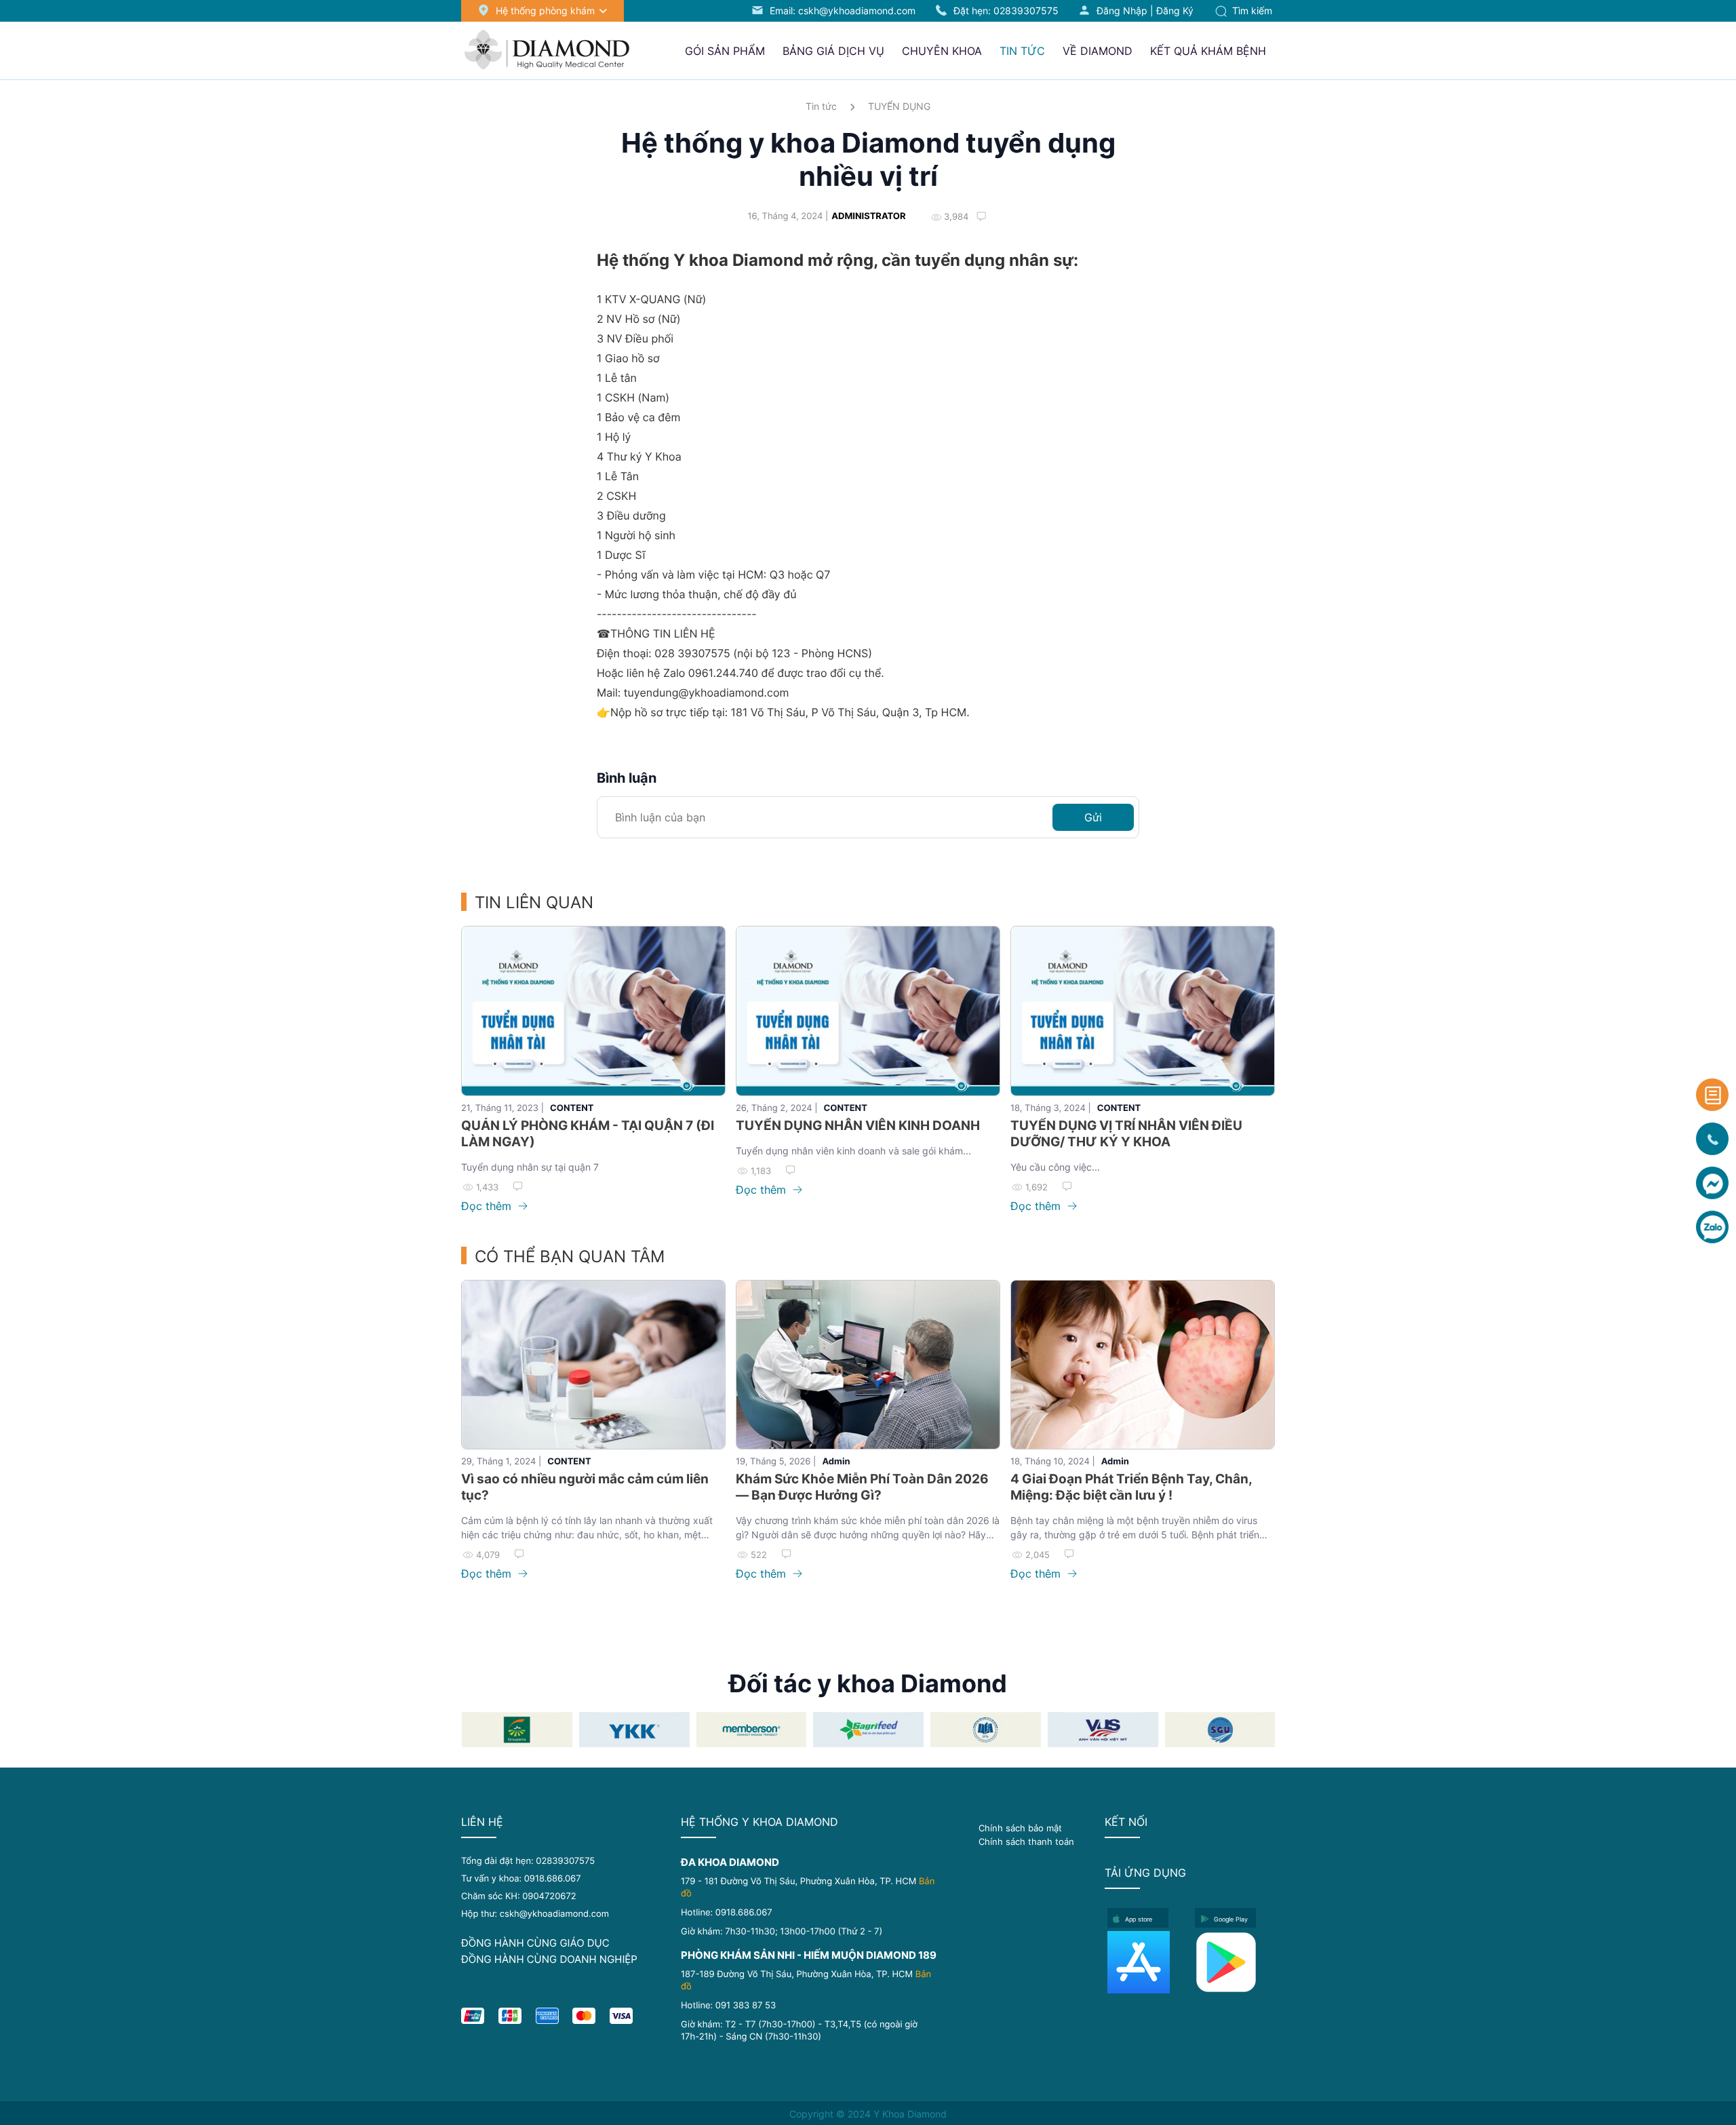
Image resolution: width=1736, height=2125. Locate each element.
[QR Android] (1235, 1962)
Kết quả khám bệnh (1208, 51)
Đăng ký (1175, 11)
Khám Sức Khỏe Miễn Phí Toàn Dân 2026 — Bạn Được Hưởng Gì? (862, 1487)
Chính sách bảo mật (1020, 1828)
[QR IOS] (1147, 1962)
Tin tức (821, 106)
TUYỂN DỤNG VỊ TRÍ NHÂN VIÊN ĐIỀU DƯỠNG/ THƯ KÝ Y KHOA (1126, 1134)
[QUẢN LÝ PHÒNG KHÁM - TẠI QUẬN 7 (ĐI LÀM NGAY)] (593, 1011)
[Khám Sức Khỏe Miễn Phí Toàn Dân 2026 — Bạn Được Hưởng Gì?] (868, 1365)
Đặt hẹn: (1006, 11)
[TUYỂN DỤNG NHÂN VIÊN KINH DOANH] (868, 1011)
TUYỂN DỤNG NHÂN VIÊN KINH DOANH (858, 1126)
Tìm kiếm (1251, 11)
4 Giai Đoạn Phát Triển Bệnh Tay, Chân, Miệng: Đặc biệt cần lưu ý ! (1131, 1487)
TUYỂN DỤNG (899, 106)
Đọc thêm (488, 1206)
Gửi (1093, 817)
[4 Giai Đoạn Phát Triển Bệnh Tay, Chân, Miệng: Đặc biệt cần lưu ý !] (1143, 1365)
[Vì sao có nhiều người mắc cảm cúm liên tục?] (593, 1365)
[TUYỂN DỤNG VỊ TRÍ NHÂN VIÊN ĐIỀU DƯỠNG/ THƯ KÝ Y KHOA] (1143, 1011)
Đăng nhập (1122, 11)
